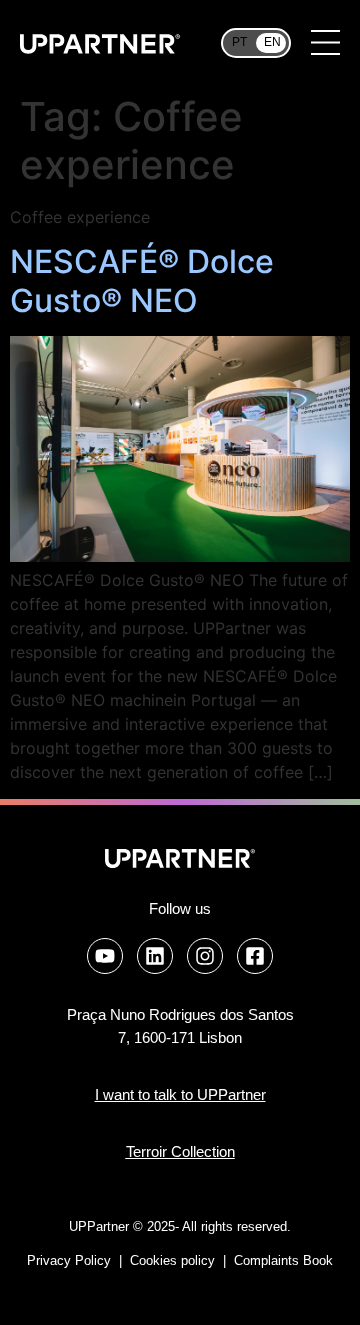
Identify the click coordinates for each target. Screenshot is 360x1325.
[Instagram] (205, 956)
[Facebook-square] (255, 956)
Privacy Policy (69, 1260)
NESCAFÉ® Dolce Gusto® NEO (142, 280)
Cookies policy (174, 1260)
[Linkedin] (155, 956)
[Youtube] (105, 956)
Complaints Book (283, 1260)
